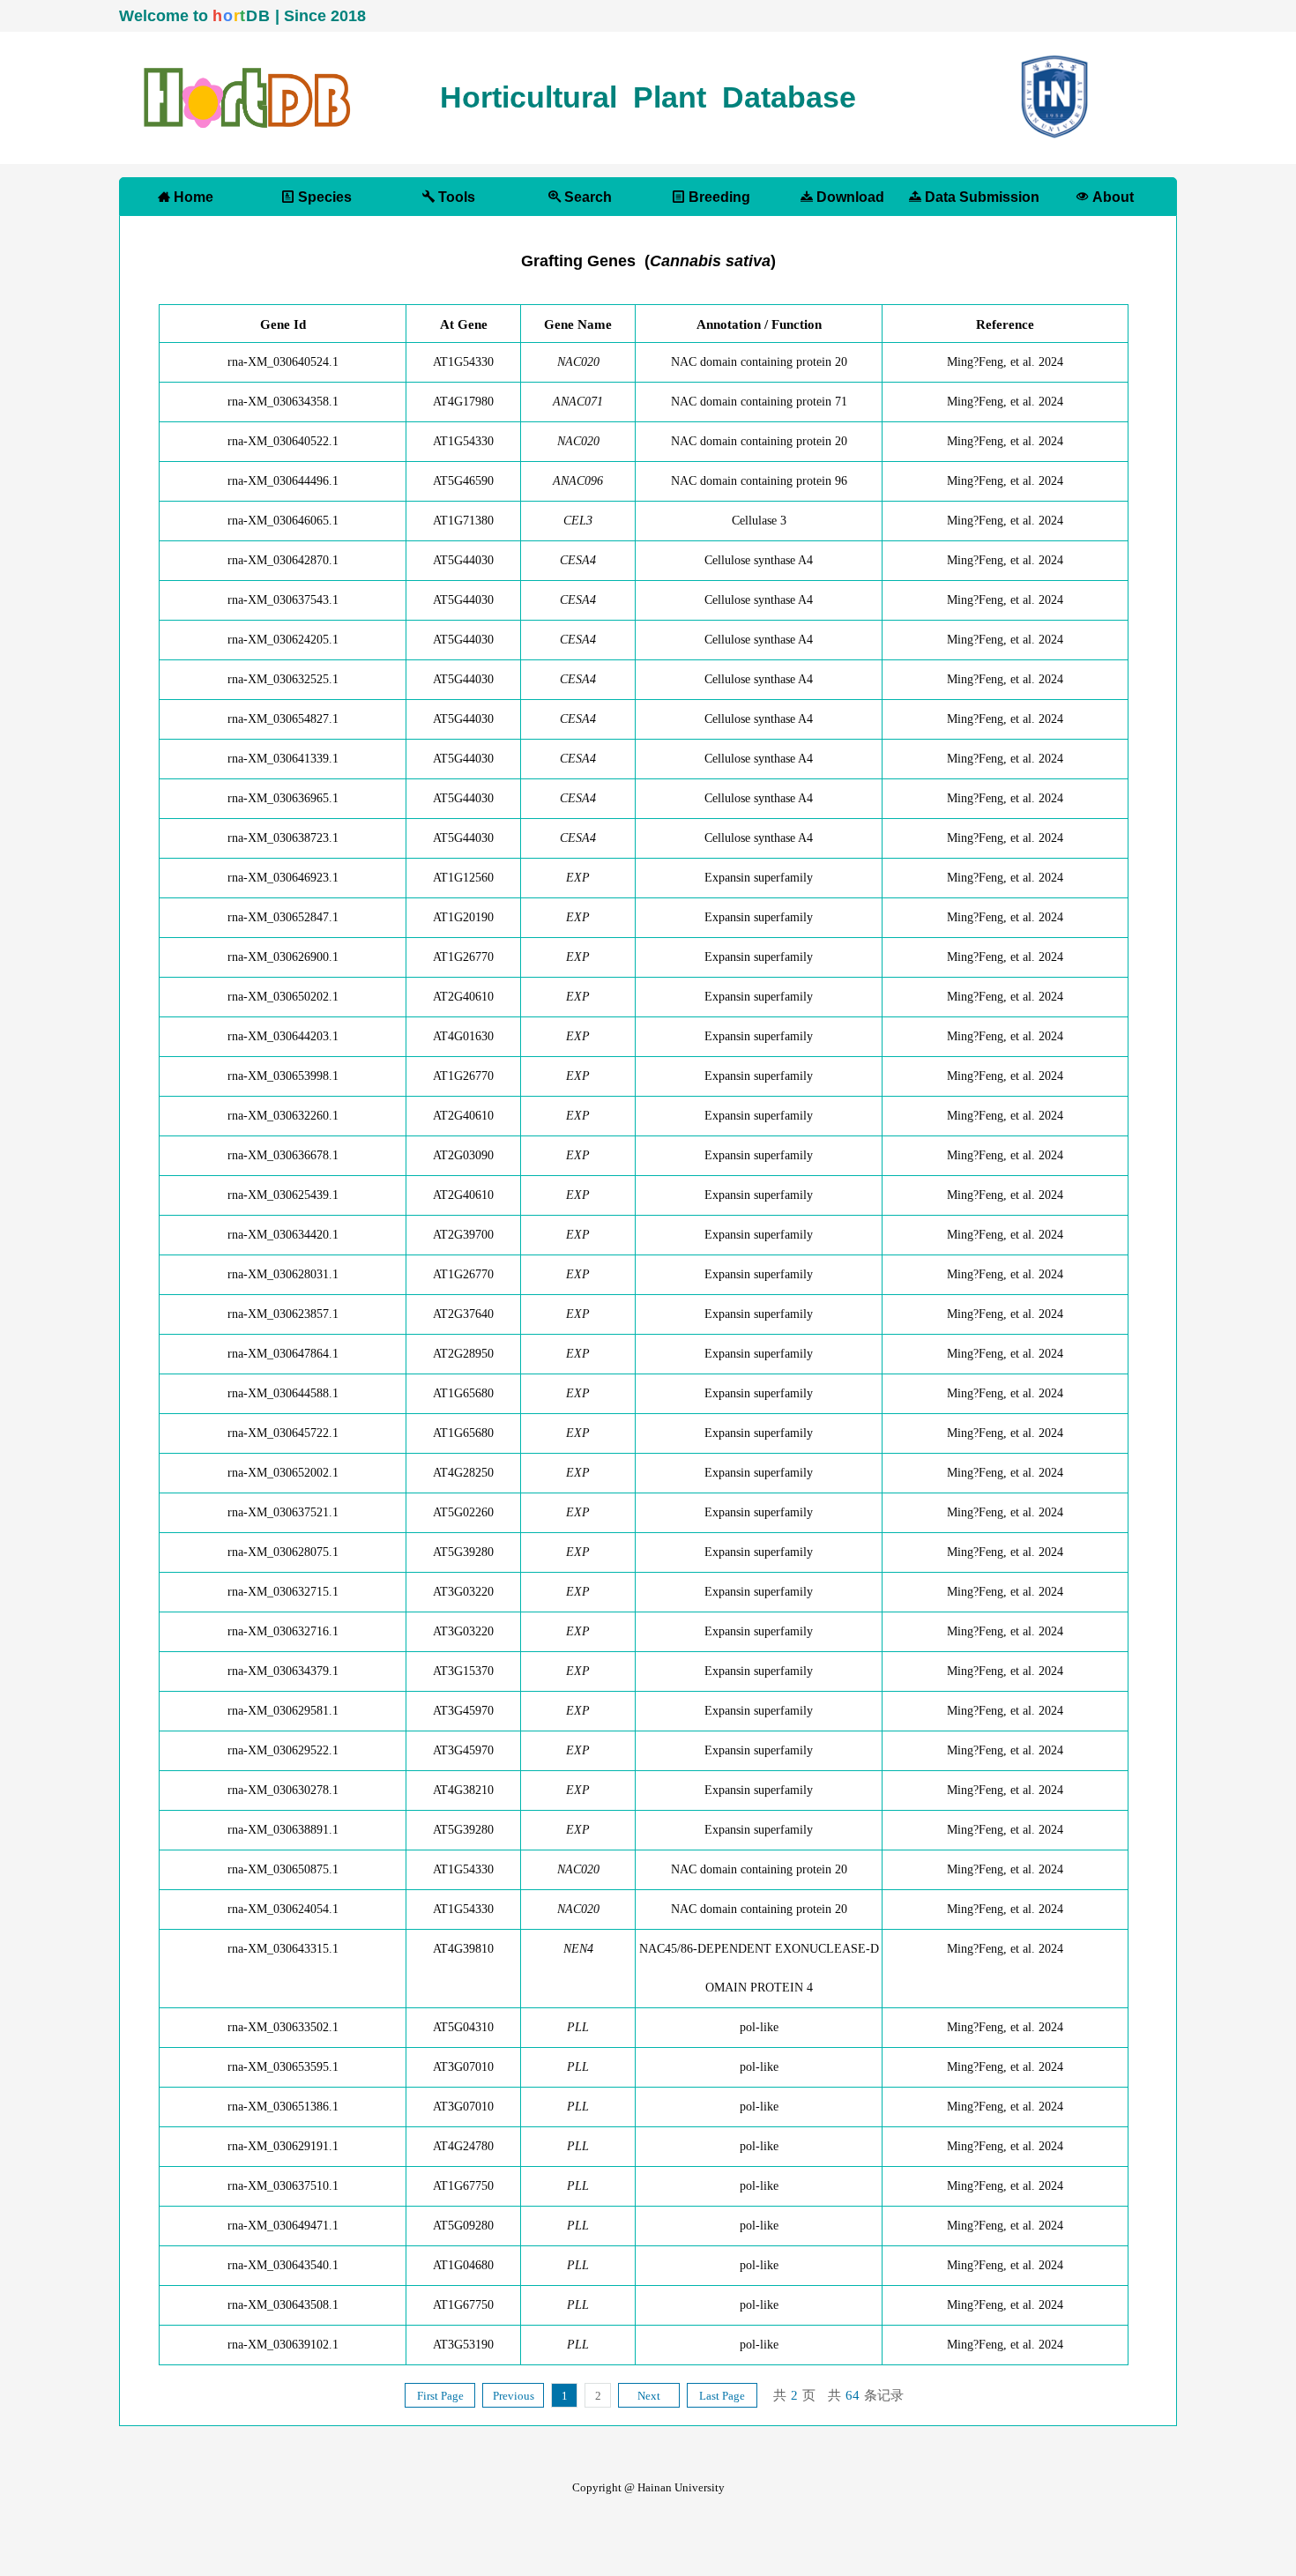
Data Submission (980, 197)
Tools (455, 197)
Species (323, 197)
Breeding (718, 197)
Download (849, 197)
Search (586, 197)
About (1111, 197)
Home (192, 197)
